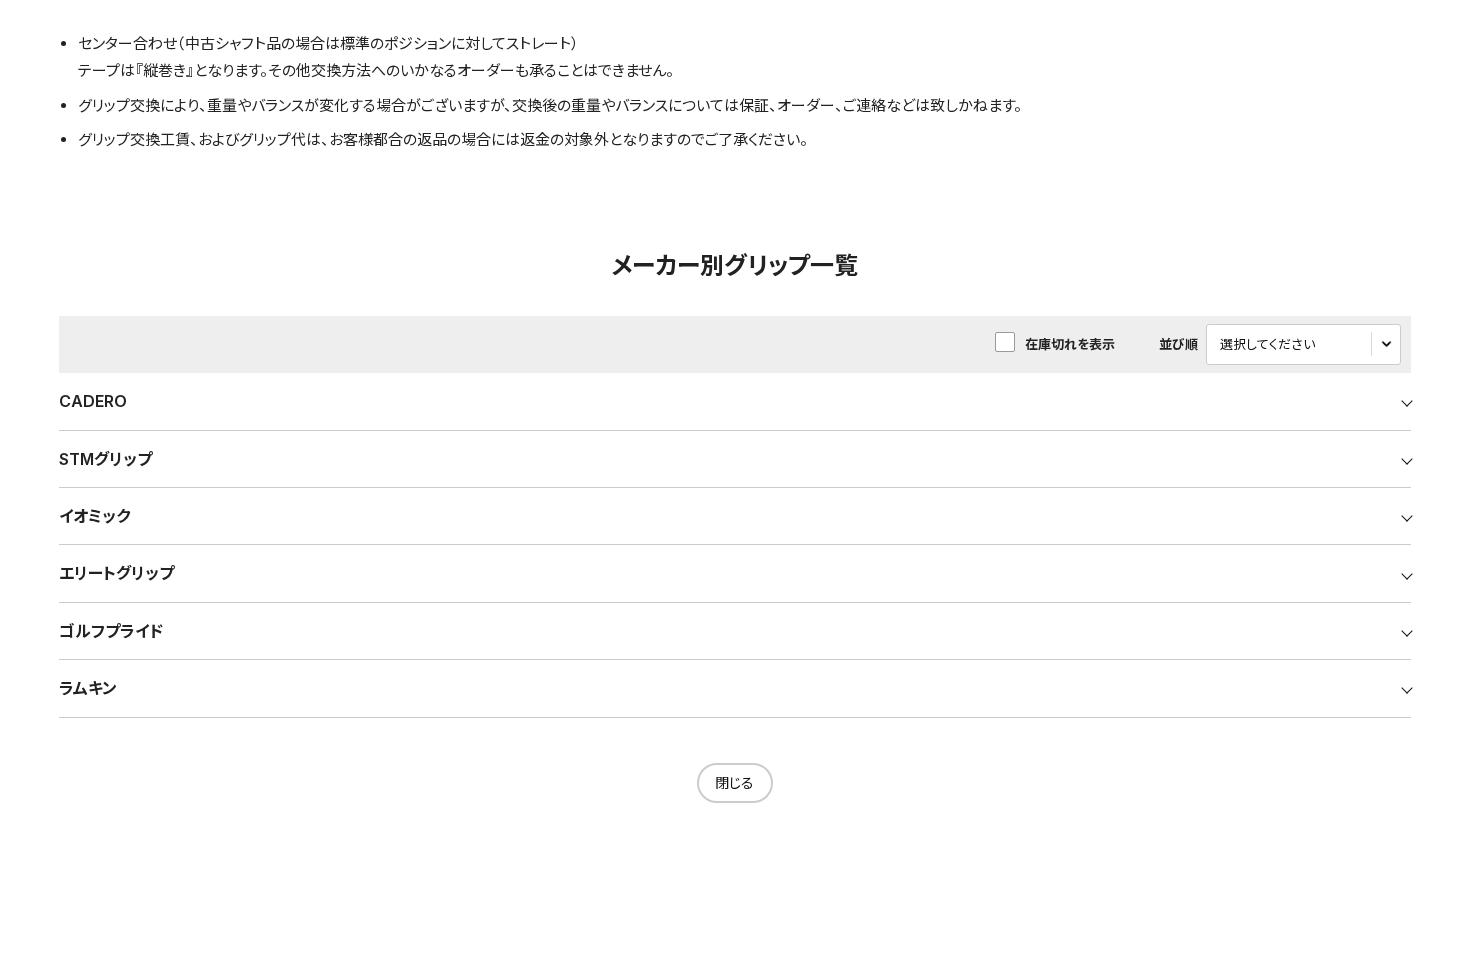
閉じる (734, 782)
